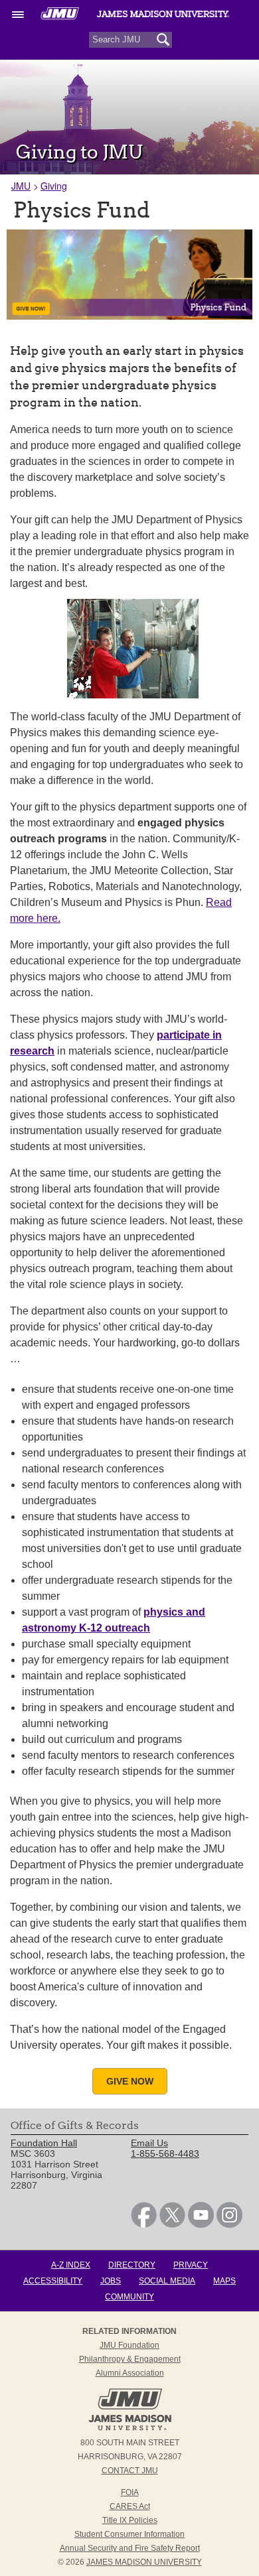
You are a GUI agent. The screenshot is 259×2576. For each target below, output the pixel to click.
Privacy (191, 2265)
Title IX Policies (130, 2520)
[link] (144, 2224)
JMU (21, 186)
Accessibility (53, 2281)
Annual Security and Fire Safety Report (130, 2548)
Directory (132, 2265)
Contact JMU (130, 2471)
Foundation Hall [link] (44, 2143)
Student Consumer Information (129, 2534)
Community (129, 2297)
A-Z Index (71, 2265)
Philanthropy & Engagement (130, 2359)
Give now (130, 2081)
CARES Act (130, 2506)
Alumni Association (130, 2373)
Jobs (111, 2281)
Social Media (167, 2281)
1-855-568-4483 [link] (165, 2154)
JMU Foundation (129, 2345)
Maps (224, 2281)
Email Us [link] (149, 2143)
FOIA (130, 2492)
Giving (54, 186)
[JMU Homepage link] (130, 2429)
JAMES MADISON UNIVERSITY (144, 2562)
